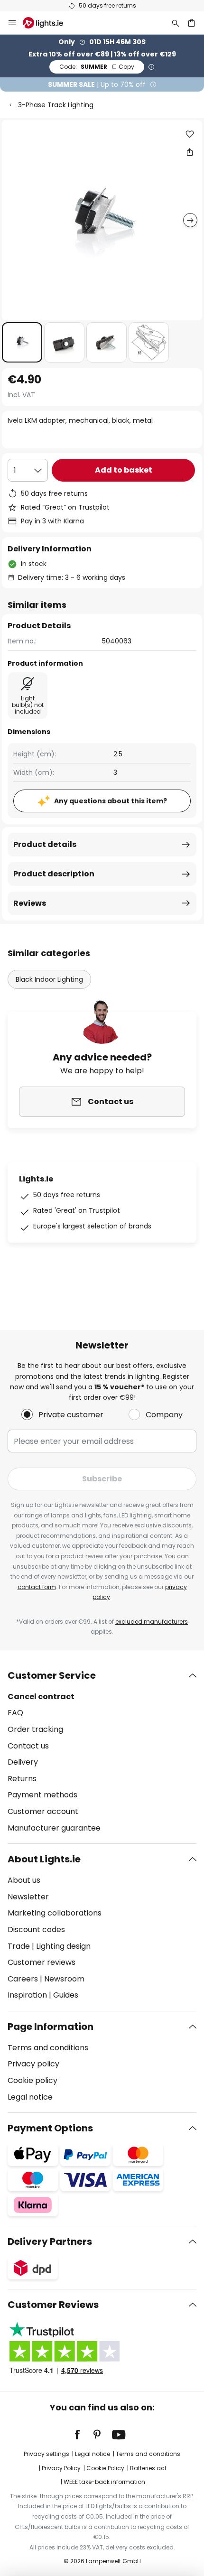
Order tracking (35, 1729)
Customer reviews (42, 1962)
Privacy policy (33, 2064)
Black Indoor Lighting (49, 979)
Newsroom (64, 1979)
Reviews (30, 903)
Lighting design (63, 1946)
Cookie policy (32, 2080)
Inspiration (27, 1995)
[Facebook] (83, 2435)
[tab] (102, 1752)
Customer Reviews (53, 2305)
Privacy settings (46, 2454)
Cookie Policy (105, 2468)
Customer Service (52, 1675)
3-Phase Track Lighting (56, 105)
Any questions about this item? (111, 801)
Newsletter (28, 1897)
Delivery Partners (50, 2241)
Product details (45, 844)
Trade (19, 1946)
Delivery (23, 1762)
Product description (54, 874)
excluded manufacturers (152, 1622)
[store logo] (49, 23)
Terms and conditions (48, 2048)
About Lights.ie (44, 1859)
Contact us (28, 1746)
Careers (23, 1979)
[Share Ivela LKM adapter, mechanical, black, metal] (190, 152)
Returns (22, 1779)
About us (24, 1880)
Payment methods (42, 1795)
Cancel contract (41, 1697)
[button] (22, 342)
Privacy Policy (61, 2468)
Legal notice (30, 2097)
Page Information (51, 2027)
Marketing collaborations (55, 1913)
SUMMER (97, 67)
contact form (37, 1587)
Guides (66, 1995)
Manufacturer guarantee (54, 1828)
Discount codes (36, 1930)
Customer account (43, 1811)
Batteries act (148, 2468)
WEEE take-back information (104, 2482)
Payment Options (50, 2128)
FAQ (15, 1713)
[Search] (176, 23)
